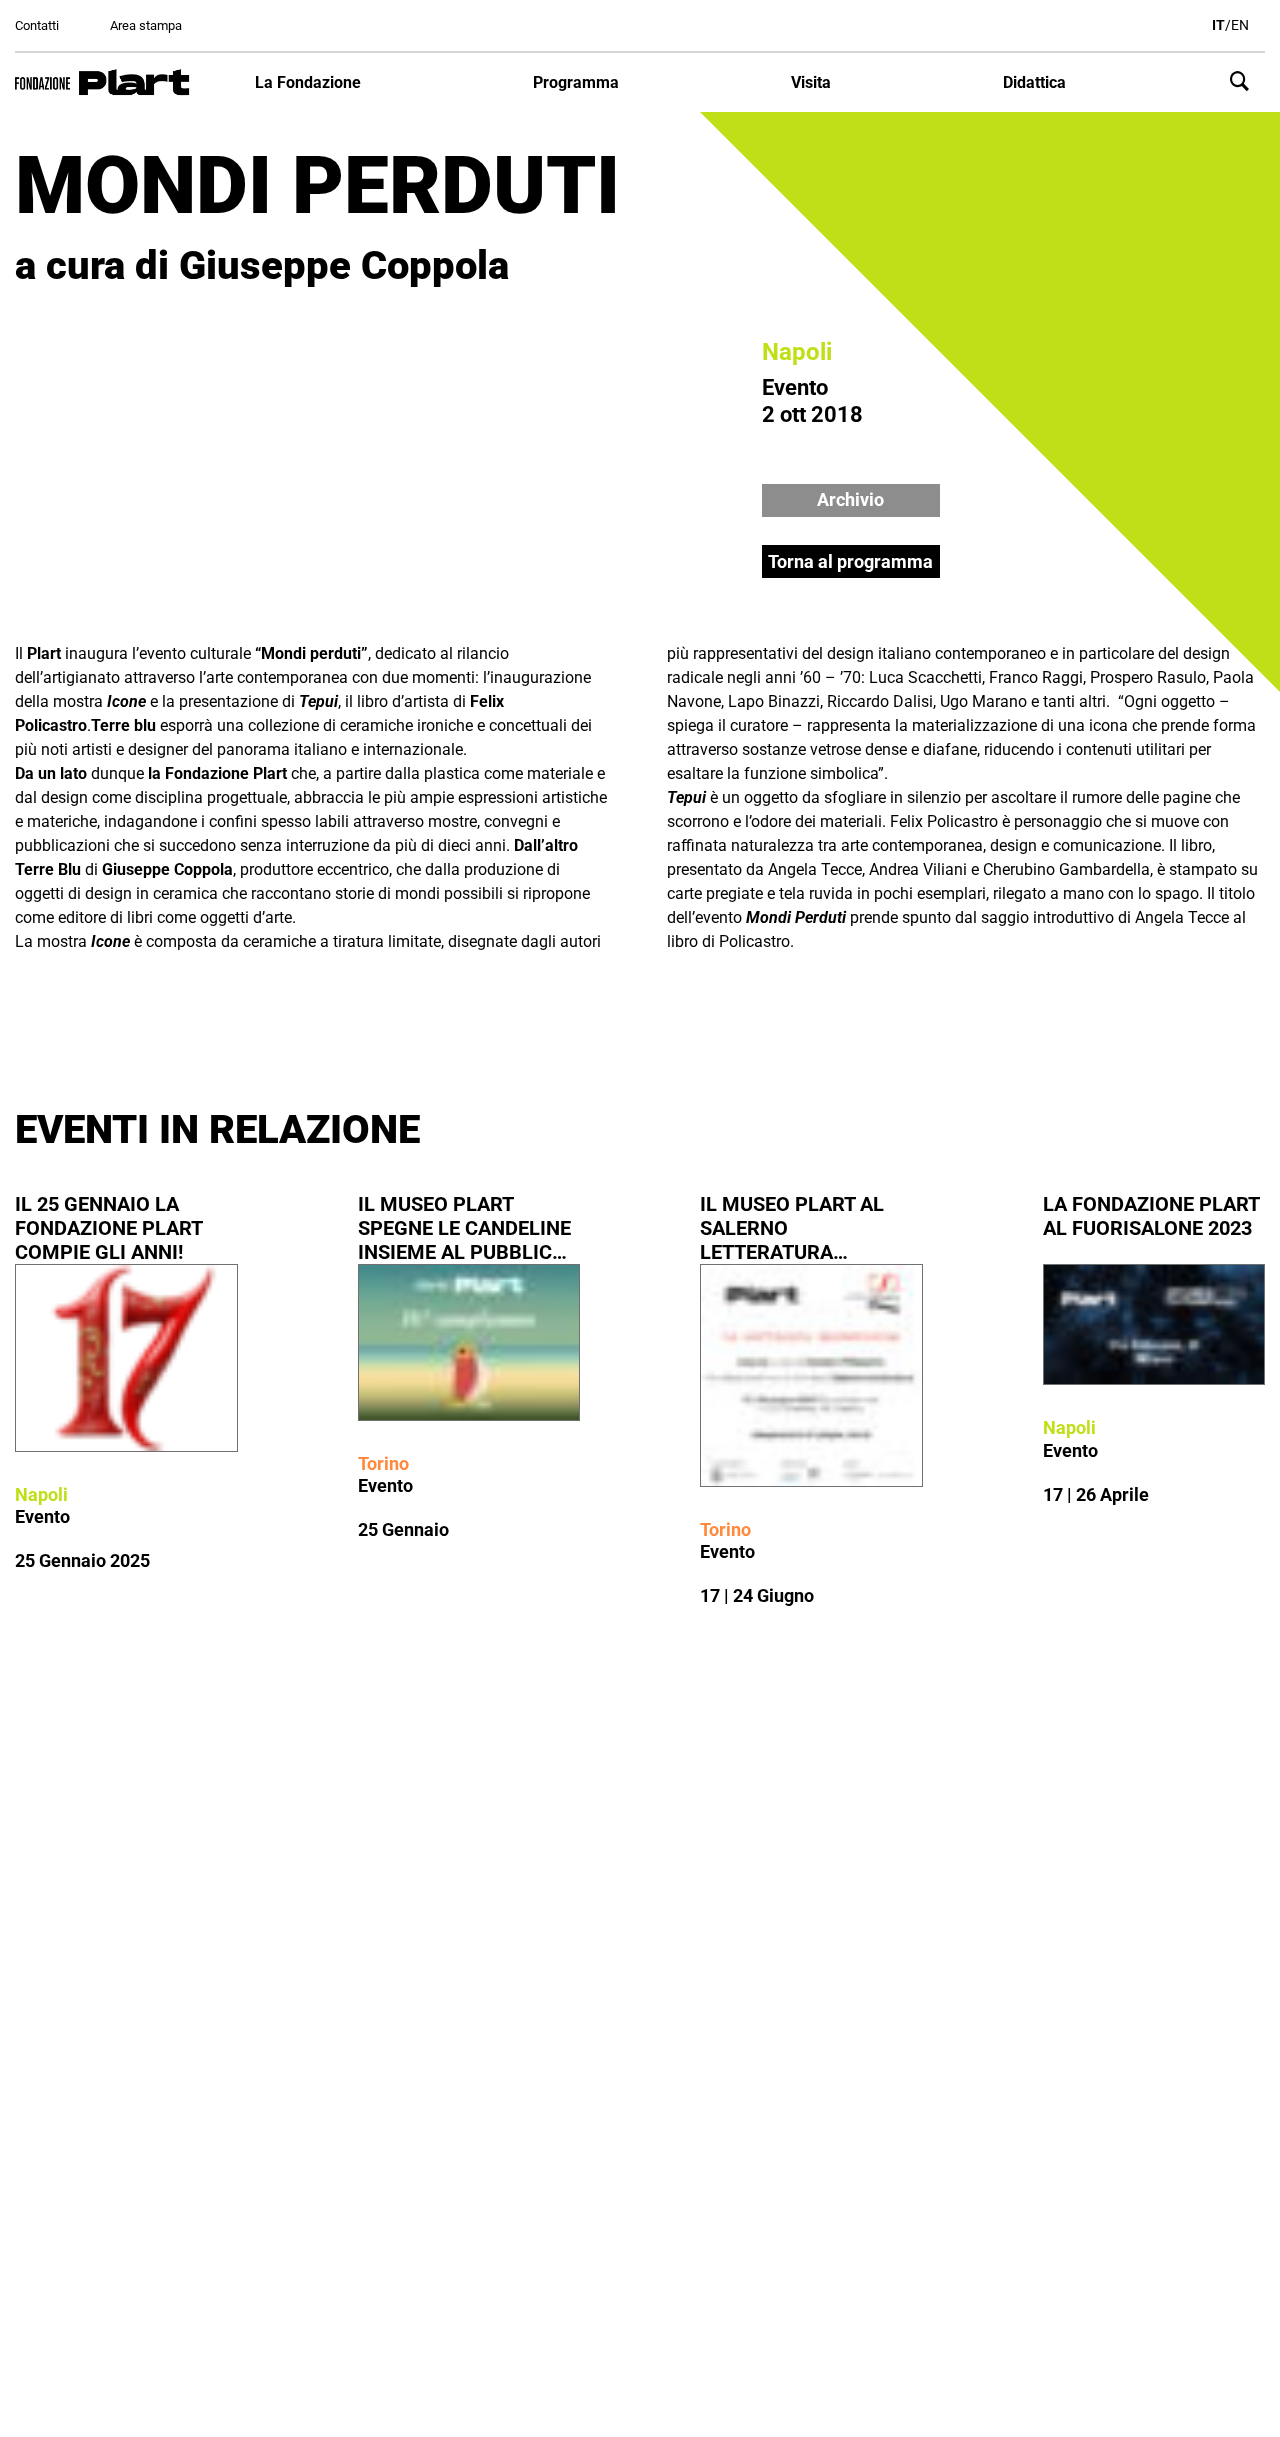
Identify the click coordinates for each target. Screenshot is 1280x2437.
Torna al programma (850, 561)
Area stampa (146, 25)
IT (1218, 25)
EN (1240, 25)
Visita (811, 82)
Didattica (1034, 82)
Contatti (37, 25)
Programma (576, 82)
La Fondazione (308, 82)
